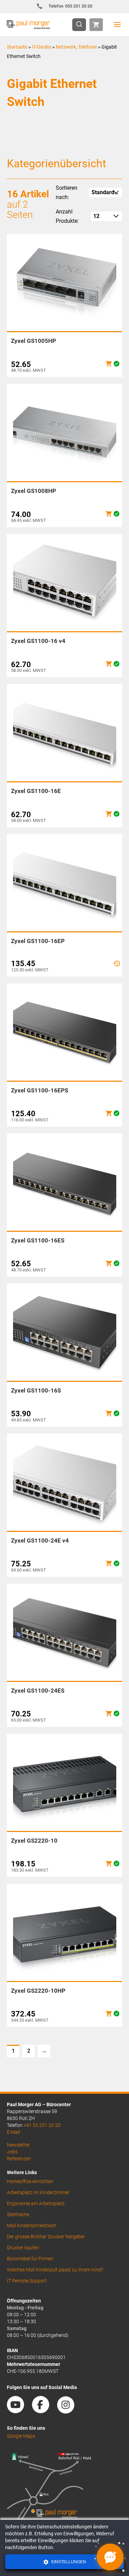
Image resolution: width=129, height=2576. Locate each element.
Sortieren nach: (67, 192)
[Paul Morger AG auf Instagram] (69, 2411)
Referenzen (19, 2159)
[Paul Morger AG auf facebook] (44, 2411)
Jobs (12, 2152)
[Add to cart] (109, 364)
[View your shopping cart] (96, 25)
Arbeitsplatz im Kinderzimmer (38, 2192)
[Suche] (81, 25)
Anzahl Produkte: (67, 216)
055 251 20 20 (70, 6)
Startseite (17, 47)
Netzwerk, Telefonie (76, 47)
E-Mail (13, 2132)
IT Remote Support (27, 2281)
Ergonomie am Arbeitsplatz (36, 2203)
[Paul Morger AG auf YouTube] (19, 2411)
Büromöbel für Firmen (30, 2259)
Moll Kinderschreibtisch (32, 2226)
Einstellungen (68, 2562)
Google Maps (21, 2436)
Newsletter (18, 2145)
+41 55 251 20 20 (42, 2125)
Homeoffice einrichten (30, 2181)
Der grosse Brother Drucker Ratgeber (46, 2237)
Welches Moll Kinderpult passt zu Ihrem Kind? (55, 2270)
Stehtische (18, 2215)
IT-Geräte (42, 47)
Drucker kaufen (23, 2248)
